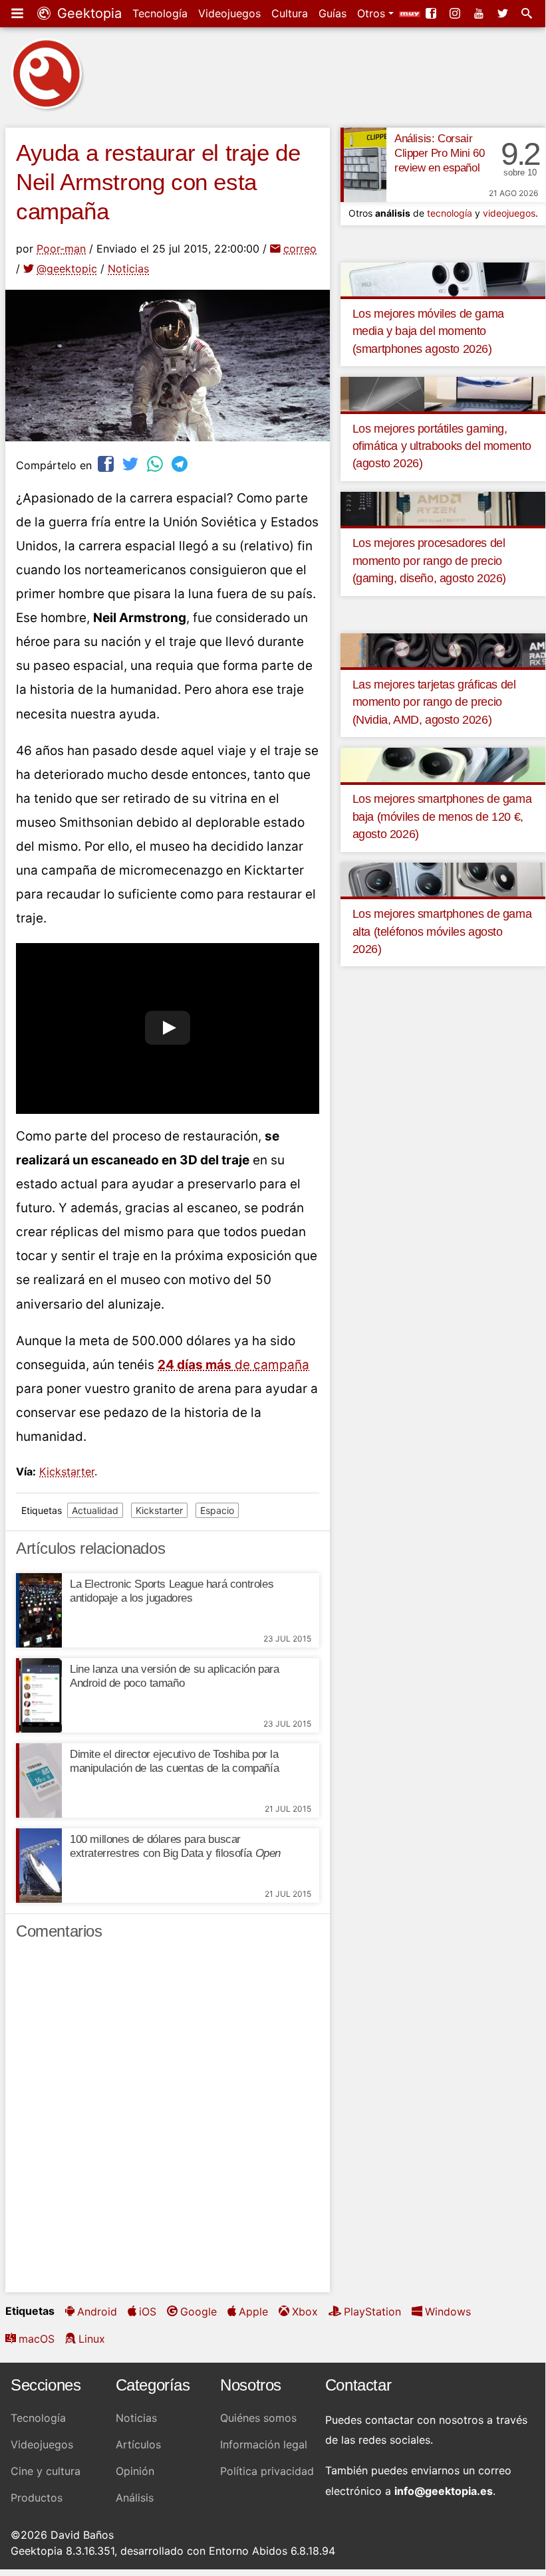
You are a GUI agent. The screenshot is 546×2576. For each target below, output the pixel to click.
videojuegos (509, 213)
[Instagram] (456, 13)
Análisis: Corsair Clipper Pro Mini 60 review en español (439, 153)
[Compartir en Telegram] (181, 464)
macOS (37, 2339)
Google (199, 2311)
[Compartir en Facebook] (107, 464)
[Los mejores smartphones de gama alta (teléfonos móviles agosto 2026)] (443, 879)
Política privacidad (267, 2471)
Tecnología (160, 13)
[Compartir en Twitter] (132, 464)
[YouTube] (480, 13)
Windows (448, 2311)
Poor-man (61, 249)
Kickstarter (67, 1471)
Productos (37, 2498)
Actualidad (95, 1510)
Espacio (217, 1510)
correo (300, 249)
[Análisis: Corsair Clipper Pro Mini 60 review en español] (363, 165)
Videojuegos (229, 13)
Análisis (135, 2498)
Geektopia (87, 13)
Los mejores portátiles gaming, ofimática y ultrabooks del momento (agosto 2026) (442, 446)
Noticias (128, 268)
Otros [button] (373, 13)
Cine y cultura (46, 2471)
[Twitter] (504, 13)
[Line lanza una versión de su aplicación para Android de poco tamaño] (39, 1695)
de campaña (233, 1365)
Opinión (135, 2471)
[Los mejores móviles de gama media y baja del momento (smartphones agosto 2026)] (443, 278)
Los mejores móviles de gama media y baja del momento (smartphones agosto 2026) (428, 331)
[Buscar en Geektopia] (528, 13)
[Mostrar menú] (19, 13)
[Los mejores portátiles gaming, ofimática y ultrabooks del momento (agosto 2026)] (443, 393)
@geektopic (67, 268)
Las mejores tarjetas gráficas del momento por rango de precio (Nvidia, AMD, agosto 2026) (434, 702)
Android (97, 2311)
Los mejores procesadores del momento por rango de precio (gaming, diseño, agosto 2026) (429, 561)
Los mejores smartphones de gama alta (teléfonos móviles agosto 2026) (442, 931)
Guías (333, 13)
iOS (148, 2311)
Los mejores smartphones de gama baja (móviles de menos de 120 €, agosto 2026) (442, 816)
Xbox (305, 2311)
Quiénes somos (258, 2418)
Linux (92, 2339)
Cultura (290, 13)
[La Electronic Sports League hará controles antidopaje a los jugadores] (39, 1610)
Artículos (138, 2444)
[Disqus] (168, 2122)
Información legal (264, 2444)
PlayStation (372, 2311)
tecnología (450, 213)
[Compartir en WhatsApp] (156, 464)
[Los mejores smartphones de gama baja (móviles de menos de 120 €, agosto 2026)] (443, 764)
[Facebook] (432, 13)
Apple (253, 2311)
